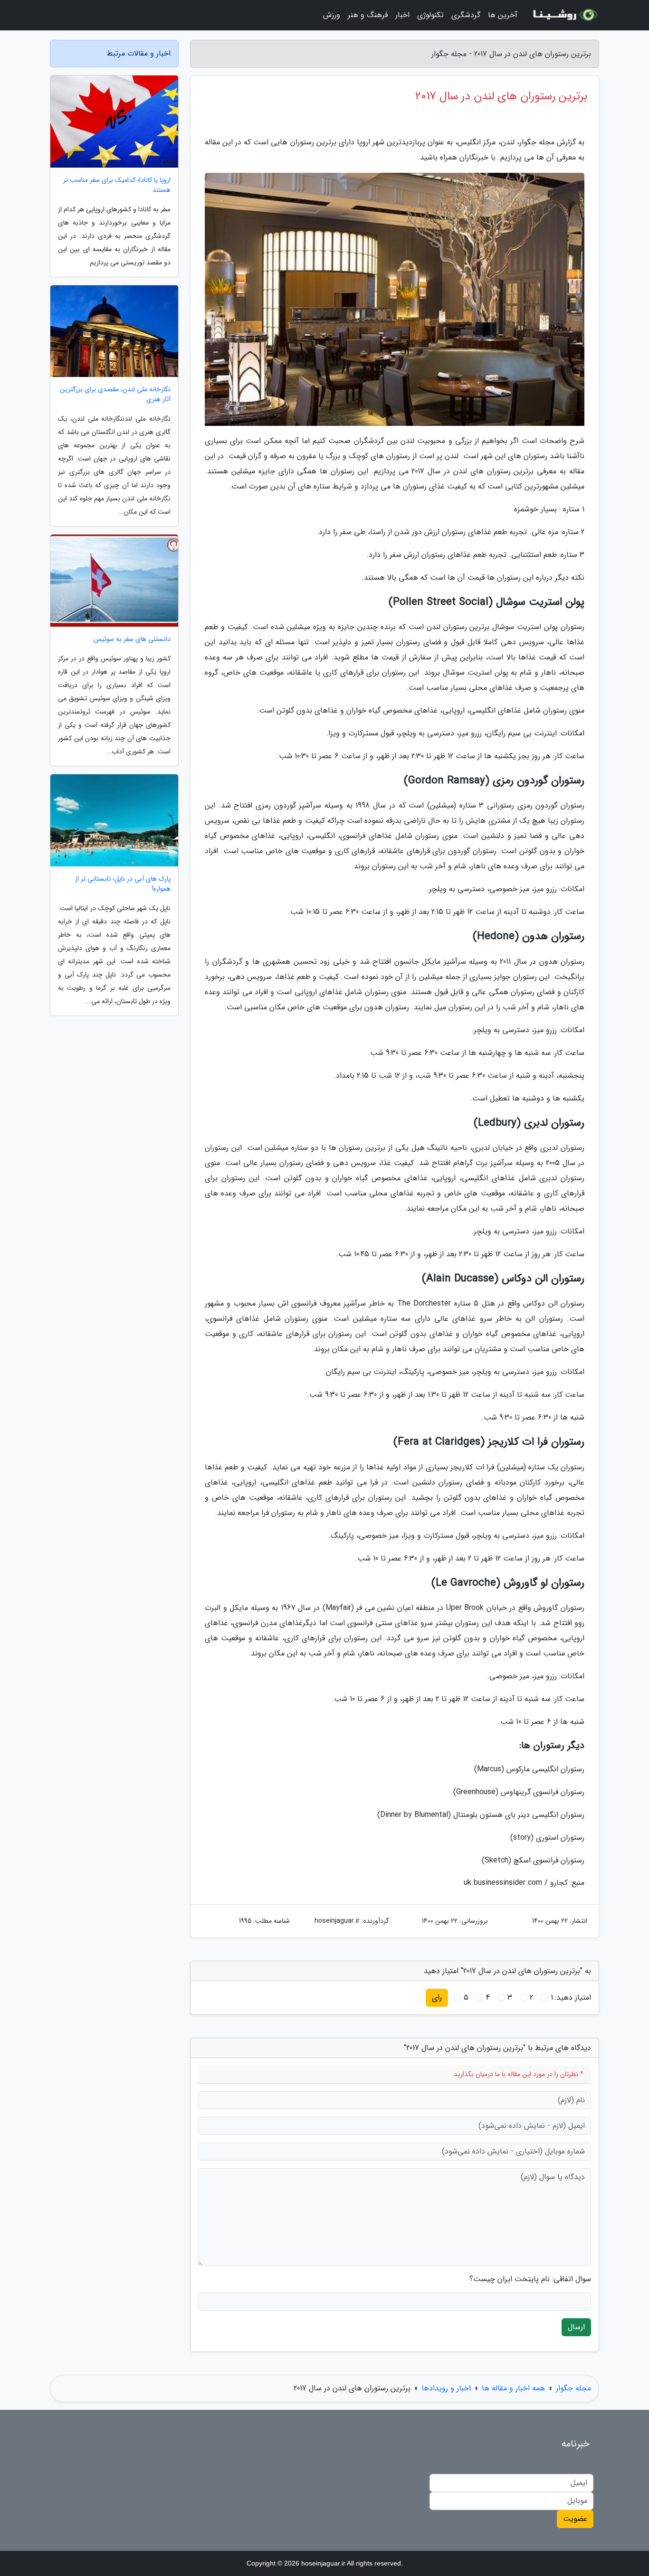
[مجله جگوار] (564, 15)
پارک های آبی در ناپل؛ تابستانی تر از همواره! (123, 884)
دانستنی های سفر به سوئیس (132, 639)
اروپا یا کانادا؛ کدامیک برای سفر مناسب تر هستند (117, 185)
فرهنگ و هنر (368, 15)
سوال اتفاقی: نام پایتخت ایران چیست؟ (530, 2279)
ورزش (332, 15)
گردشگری (466, 15)
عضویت (575, 2519)
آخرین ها (503, 15)
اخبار (402, 15)
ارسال (576, 2327)
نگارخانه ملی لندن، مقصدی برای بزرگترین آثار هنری (115, 395)
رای (437, 1998)
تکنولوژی (430, 15)
